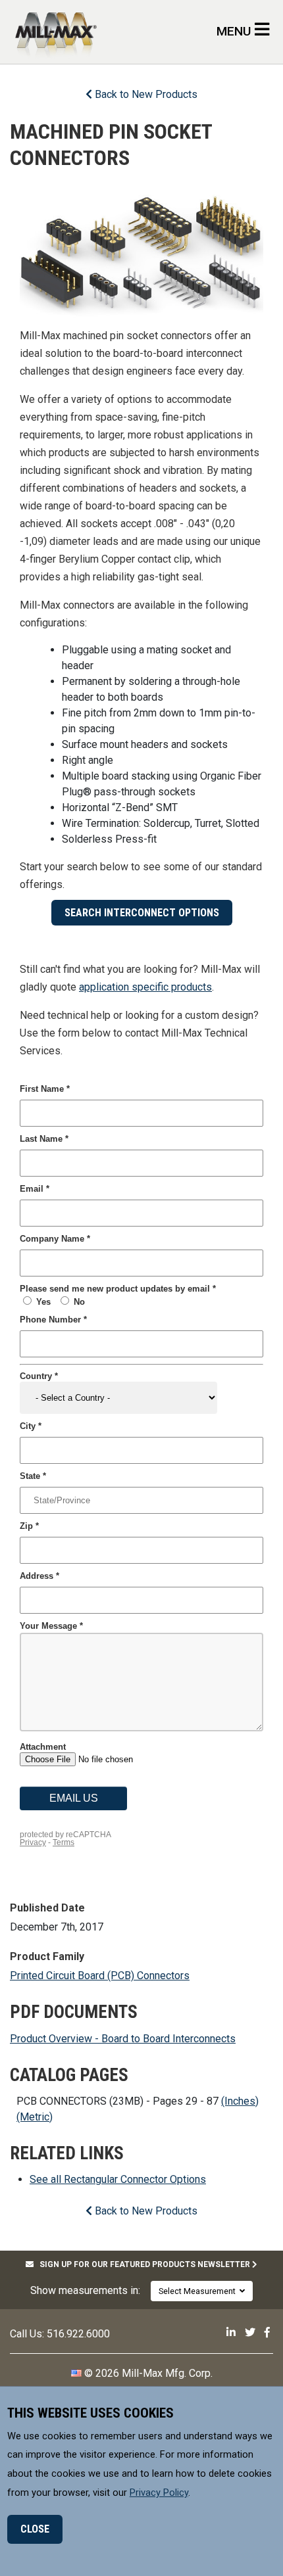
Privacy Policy (159, 2493)
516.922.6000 (78, 2334)
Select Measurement (199, 2291)
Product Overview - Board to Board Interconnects (123, 2039)
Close (35, 2529)
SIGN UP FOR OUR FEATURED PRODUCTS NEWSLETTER (143, 2264)
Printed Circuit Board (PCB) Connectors (100, 1976)
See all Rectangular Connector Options (118, 2179)
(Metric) (35, 2117)
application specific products (145, 987)
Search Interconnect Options (142, 913)
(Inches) (240, 2101)
